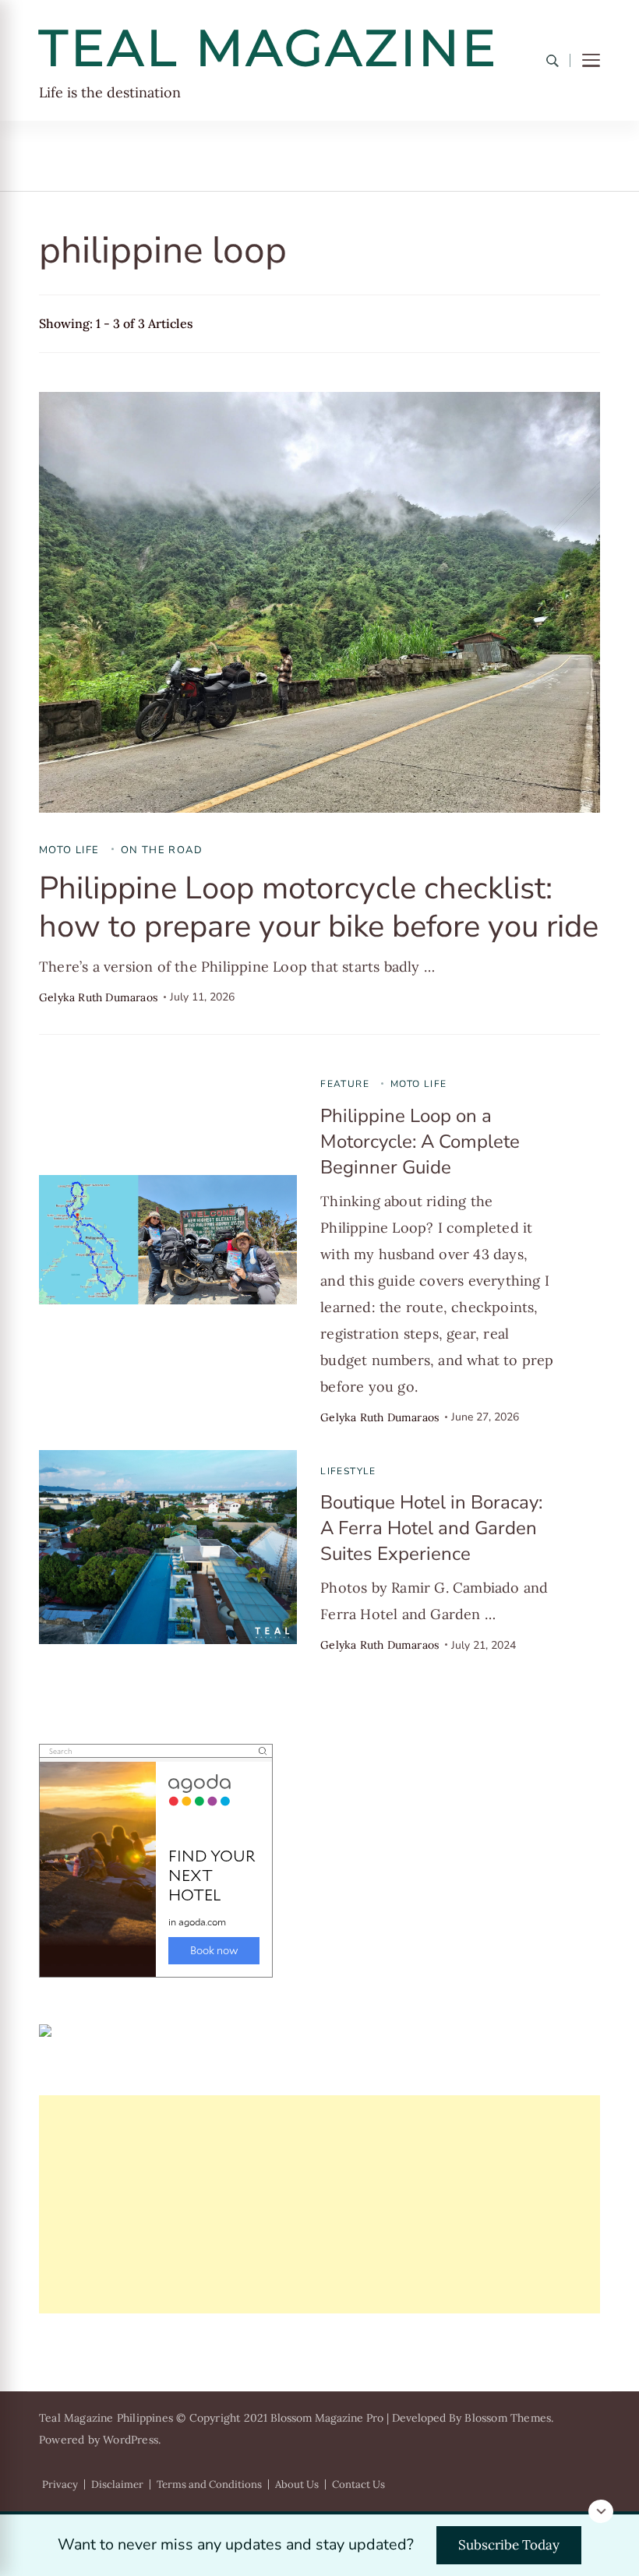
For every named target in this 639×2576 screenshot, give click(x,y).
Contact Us (358, 2484)
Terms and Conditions (209, 2484)
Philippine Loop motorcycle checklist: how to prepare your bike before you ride (319, 907)
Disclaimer (117, 2484)
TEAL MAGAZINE (269, 48)
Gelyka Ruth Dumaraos (98, 997)
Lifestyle (348, 1471)
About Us (297, 2484)
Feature (345, 1084)
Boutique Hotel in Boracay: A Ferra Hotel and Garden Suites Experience (431, 1528)
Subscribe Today (509, 2545)
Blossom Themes (508, 2418)
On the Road (162, 850)
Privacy (60, 2484)
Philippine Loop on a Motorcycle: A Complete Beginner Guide (420, 1142)
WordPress (131, 2440)
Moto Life (69, 850)
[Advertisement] (319, 2204)
